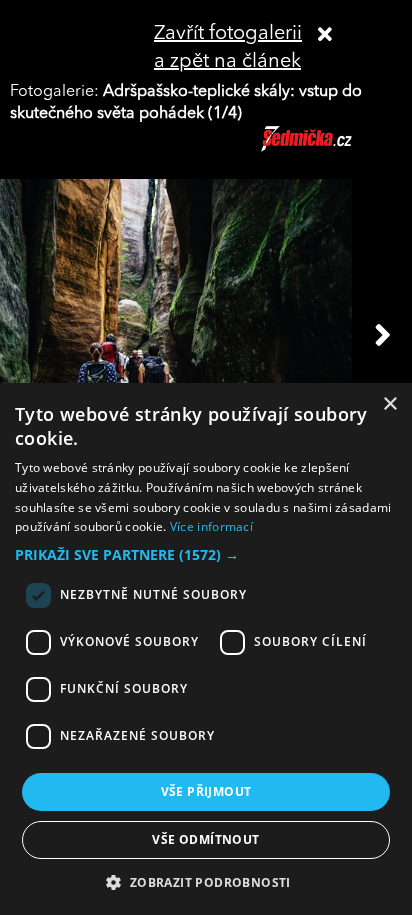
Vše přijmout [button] (206, 791)
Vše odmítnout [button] (205, 839)
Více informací (211, 526)
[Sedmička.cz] (331, 148)
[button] (206, 555)
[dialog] (206, 649)
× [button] (389, 404)
